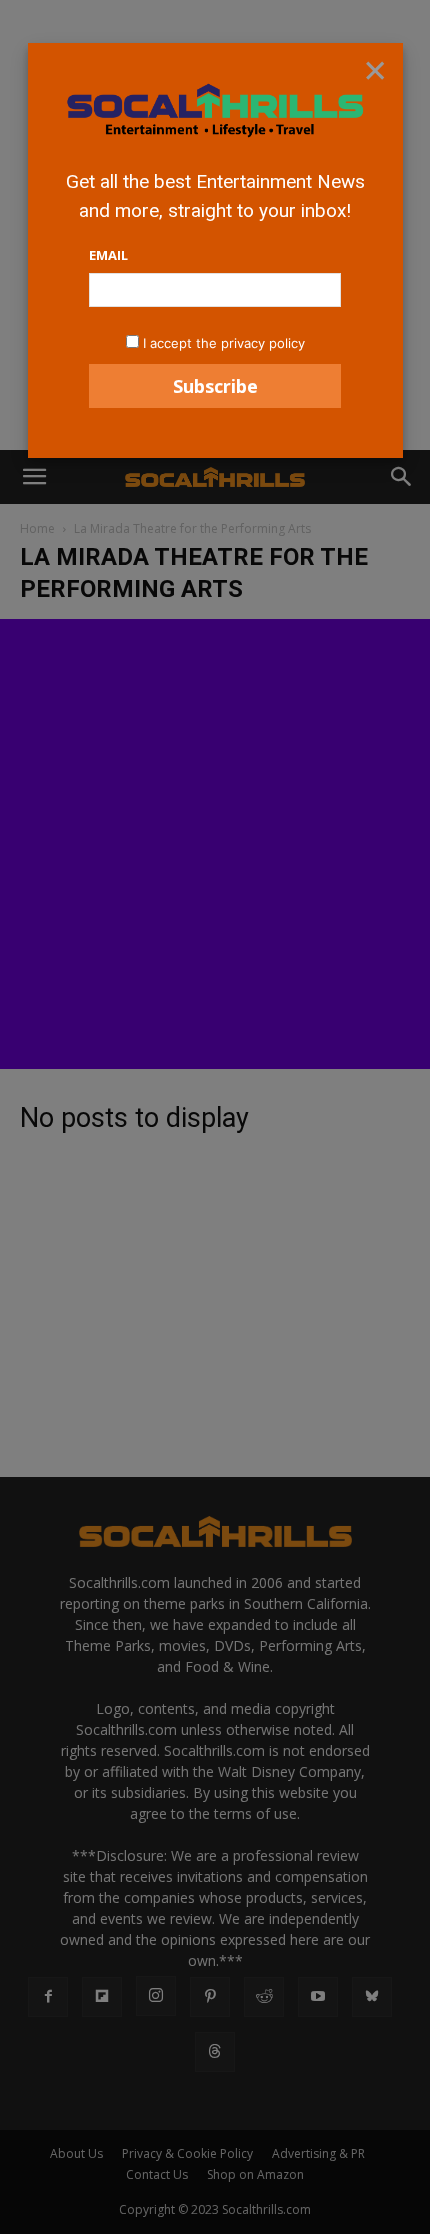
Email (108, 255)
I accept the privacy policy (224, 343)
